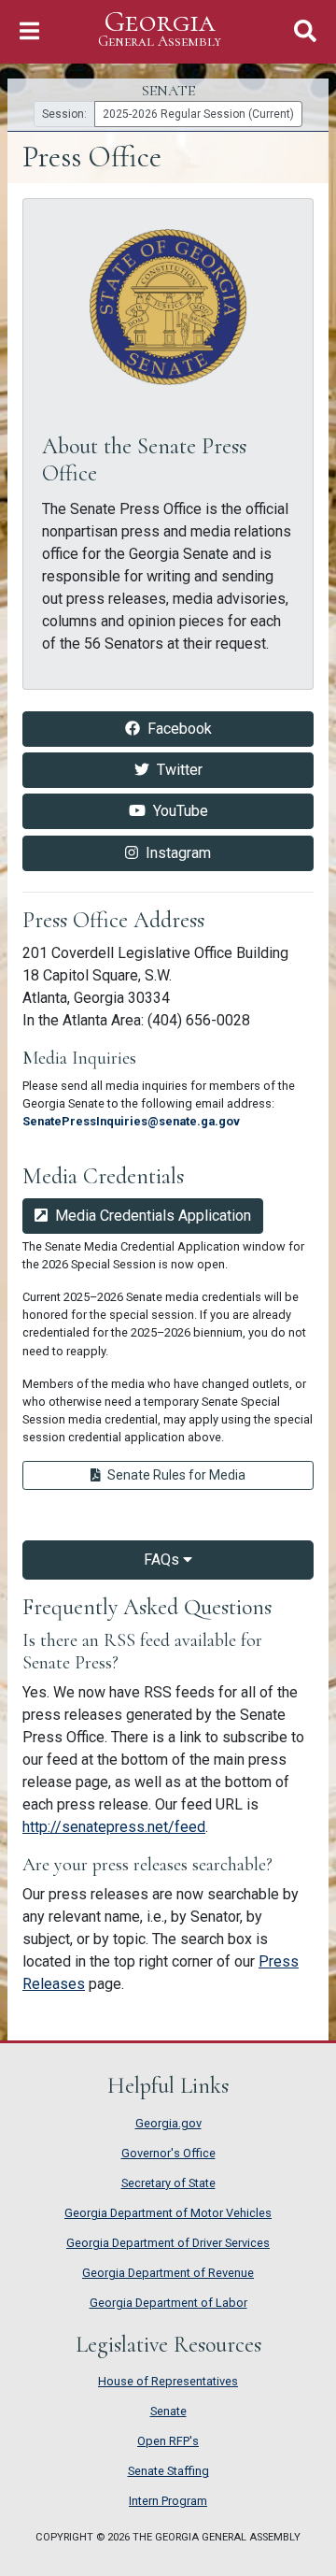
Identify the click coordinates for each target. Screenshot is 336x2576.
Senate (168, 2411)
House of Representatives (168, 2381)
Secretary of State (168, 2183)
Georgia (160, 29)
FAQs (163, 1560)
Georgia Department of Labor (168, 2303)
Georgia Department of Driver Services (168, 2243)
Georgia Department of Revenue (168, 2273)
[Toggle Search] (305, 31)
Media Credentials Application (153, 1216)
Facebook (219, 728)
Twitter (224, 769)
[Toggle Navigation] (29, 31)
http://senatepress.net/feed (114, 1827)
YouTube (221, 810)
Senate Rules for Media (202, 1474)
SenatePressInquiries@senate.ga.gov (131, 1121)
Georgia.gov (168, 2123)
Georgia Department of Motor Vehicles (168, 2213)
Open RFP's (168, 2441)
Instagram (219, 852)
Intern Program (168, 2501)
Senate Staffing (168, 2471)
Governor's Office (168, 2153)
